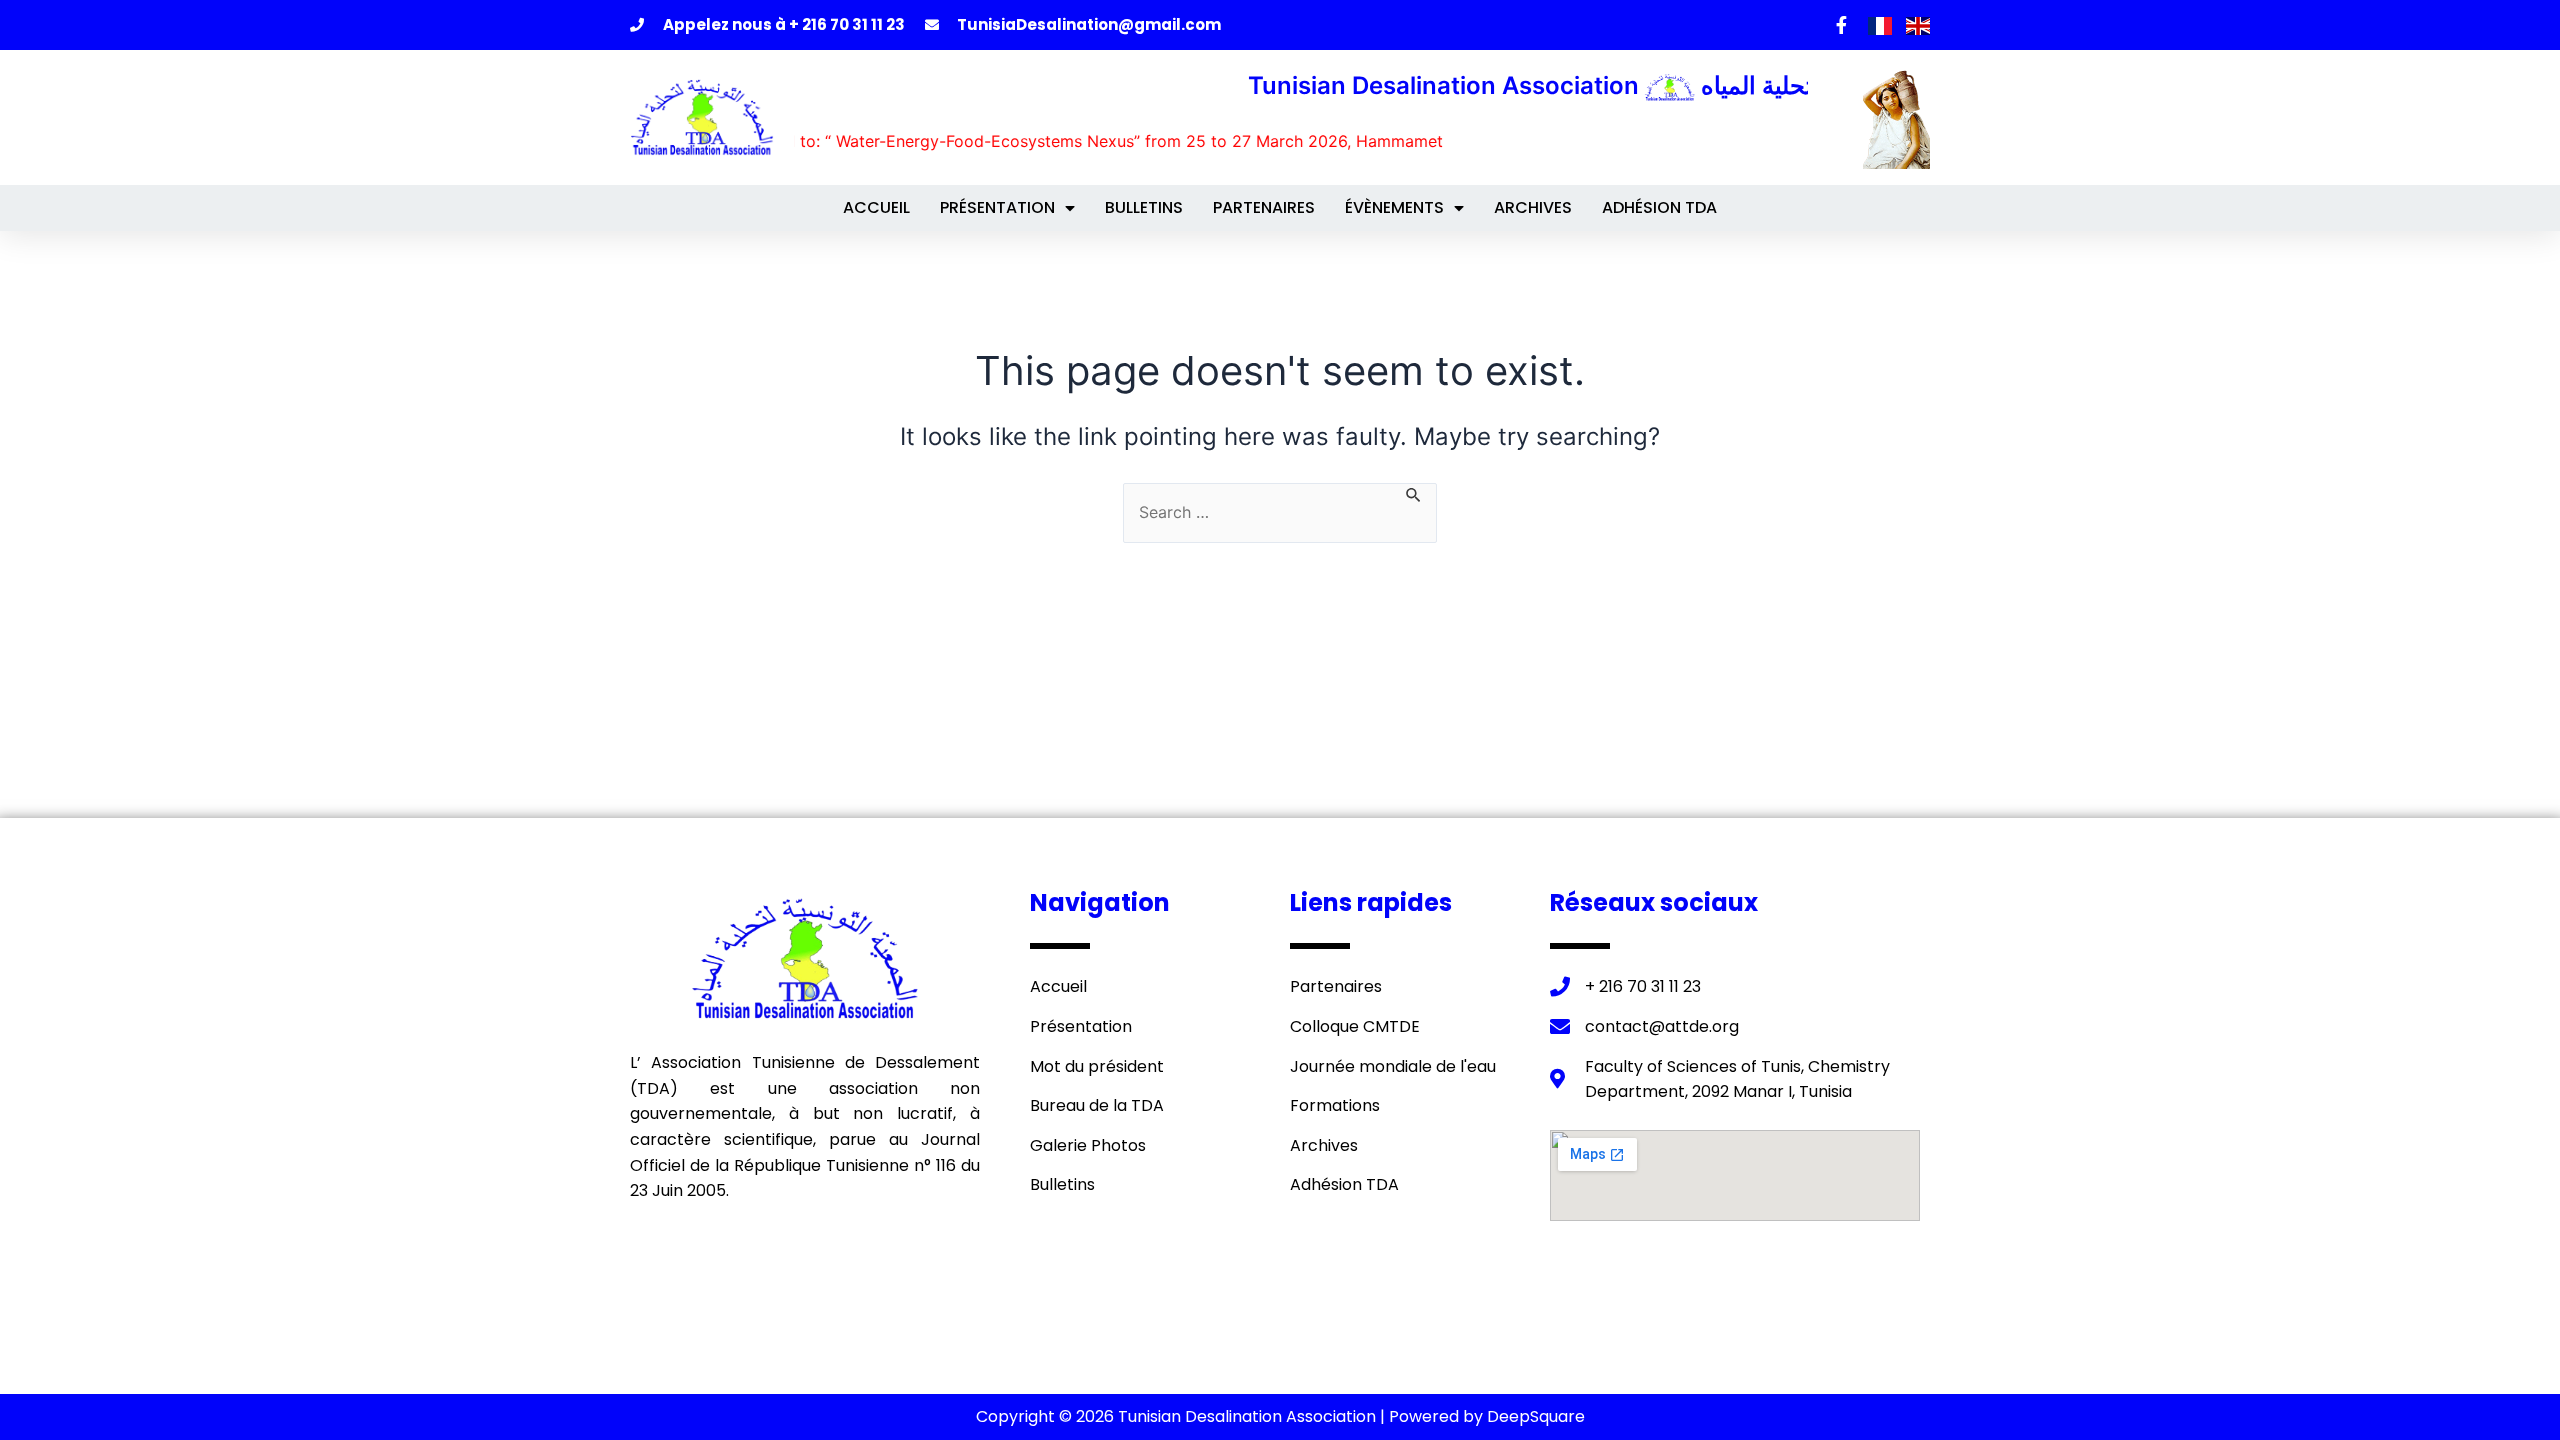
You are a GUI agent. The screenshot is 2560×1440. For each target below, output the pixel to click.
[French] (1882, 24)
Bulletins (1144, 207)
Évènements (1394, 207)
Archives (1533, 207)
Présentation (997, 207)
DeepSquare (1536, 1416)
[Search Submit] (1414, 492)
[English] (1918, 24)
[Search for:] (1280, 513)
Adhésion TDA (1659, 207)
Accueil (876, 207)
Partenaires (1264, 207)
